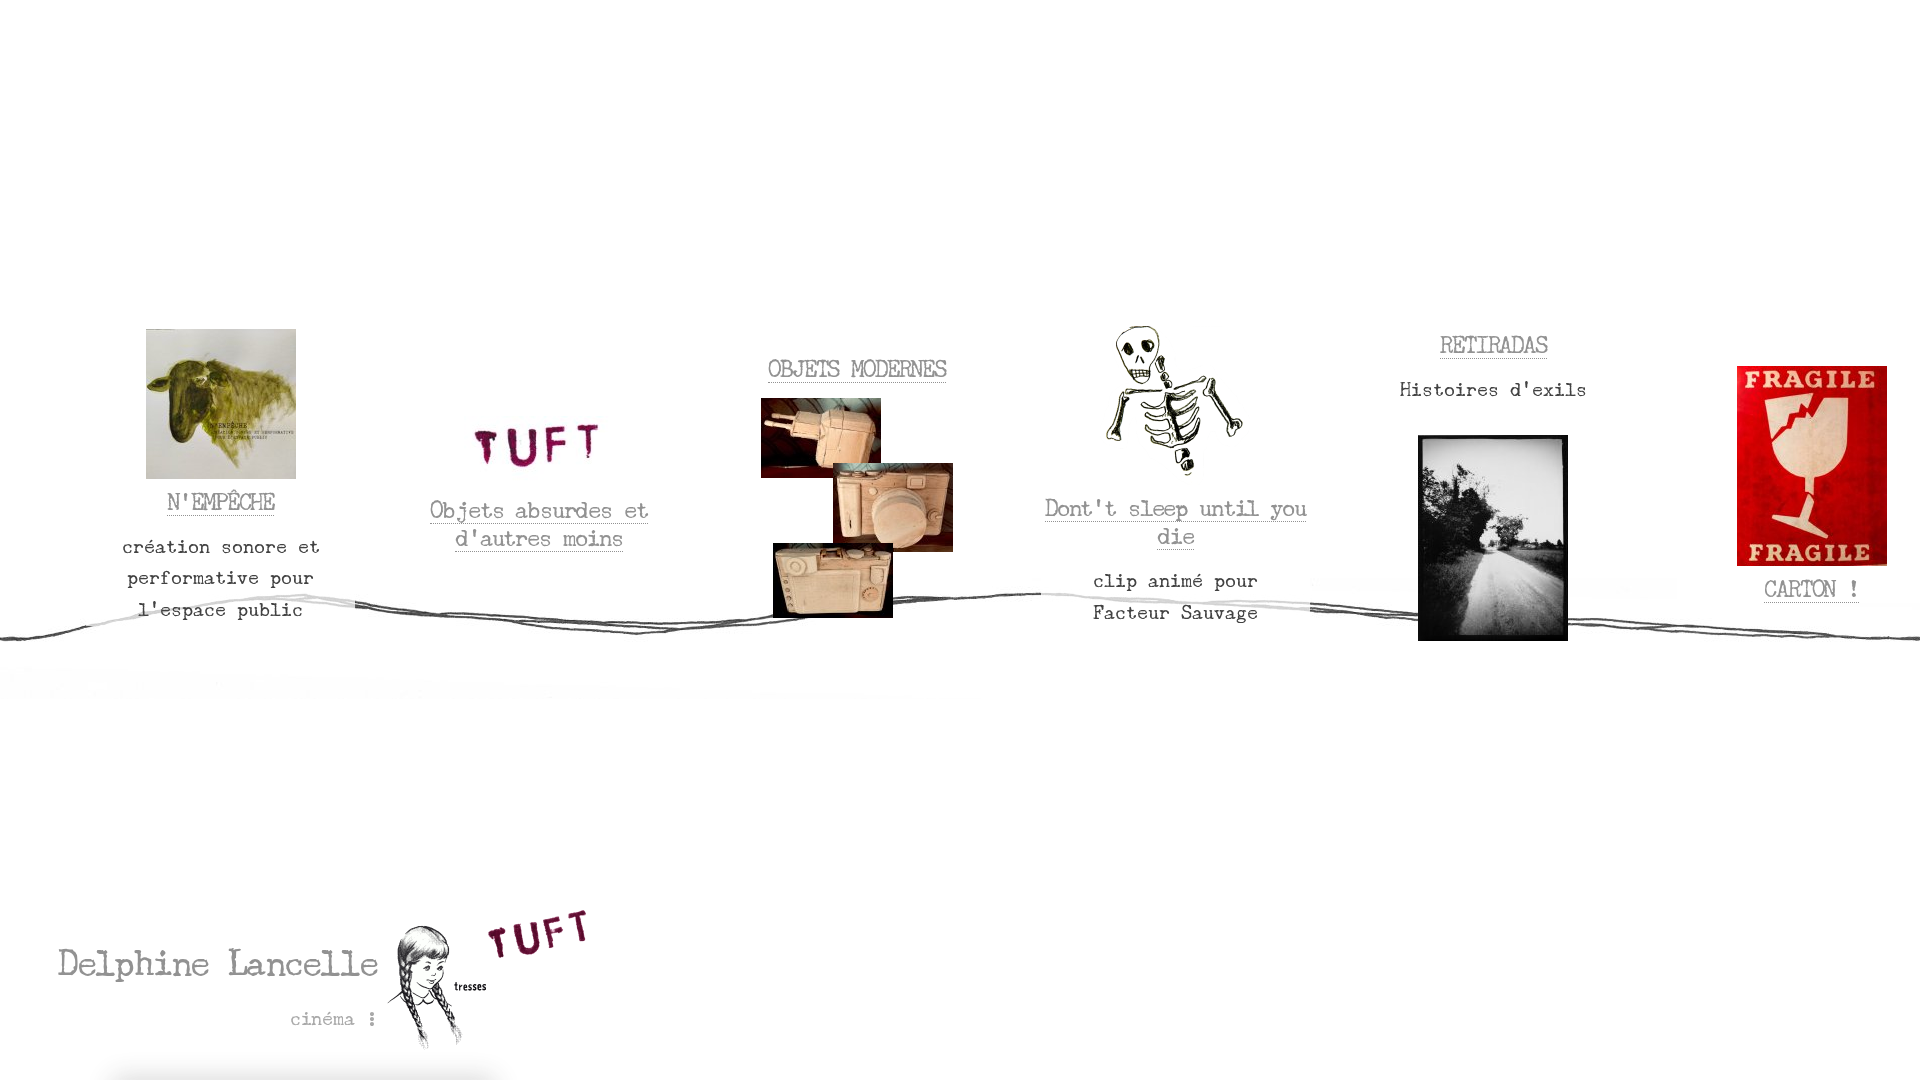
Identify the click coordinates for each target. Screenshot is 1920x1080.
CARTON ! (1811, 589)
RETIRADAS (1493, 345)
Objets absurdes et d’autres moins (538, 524)
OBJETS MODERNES (857, 369)
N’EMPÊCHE (220, 502)
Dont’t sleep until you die (1175, 522)
